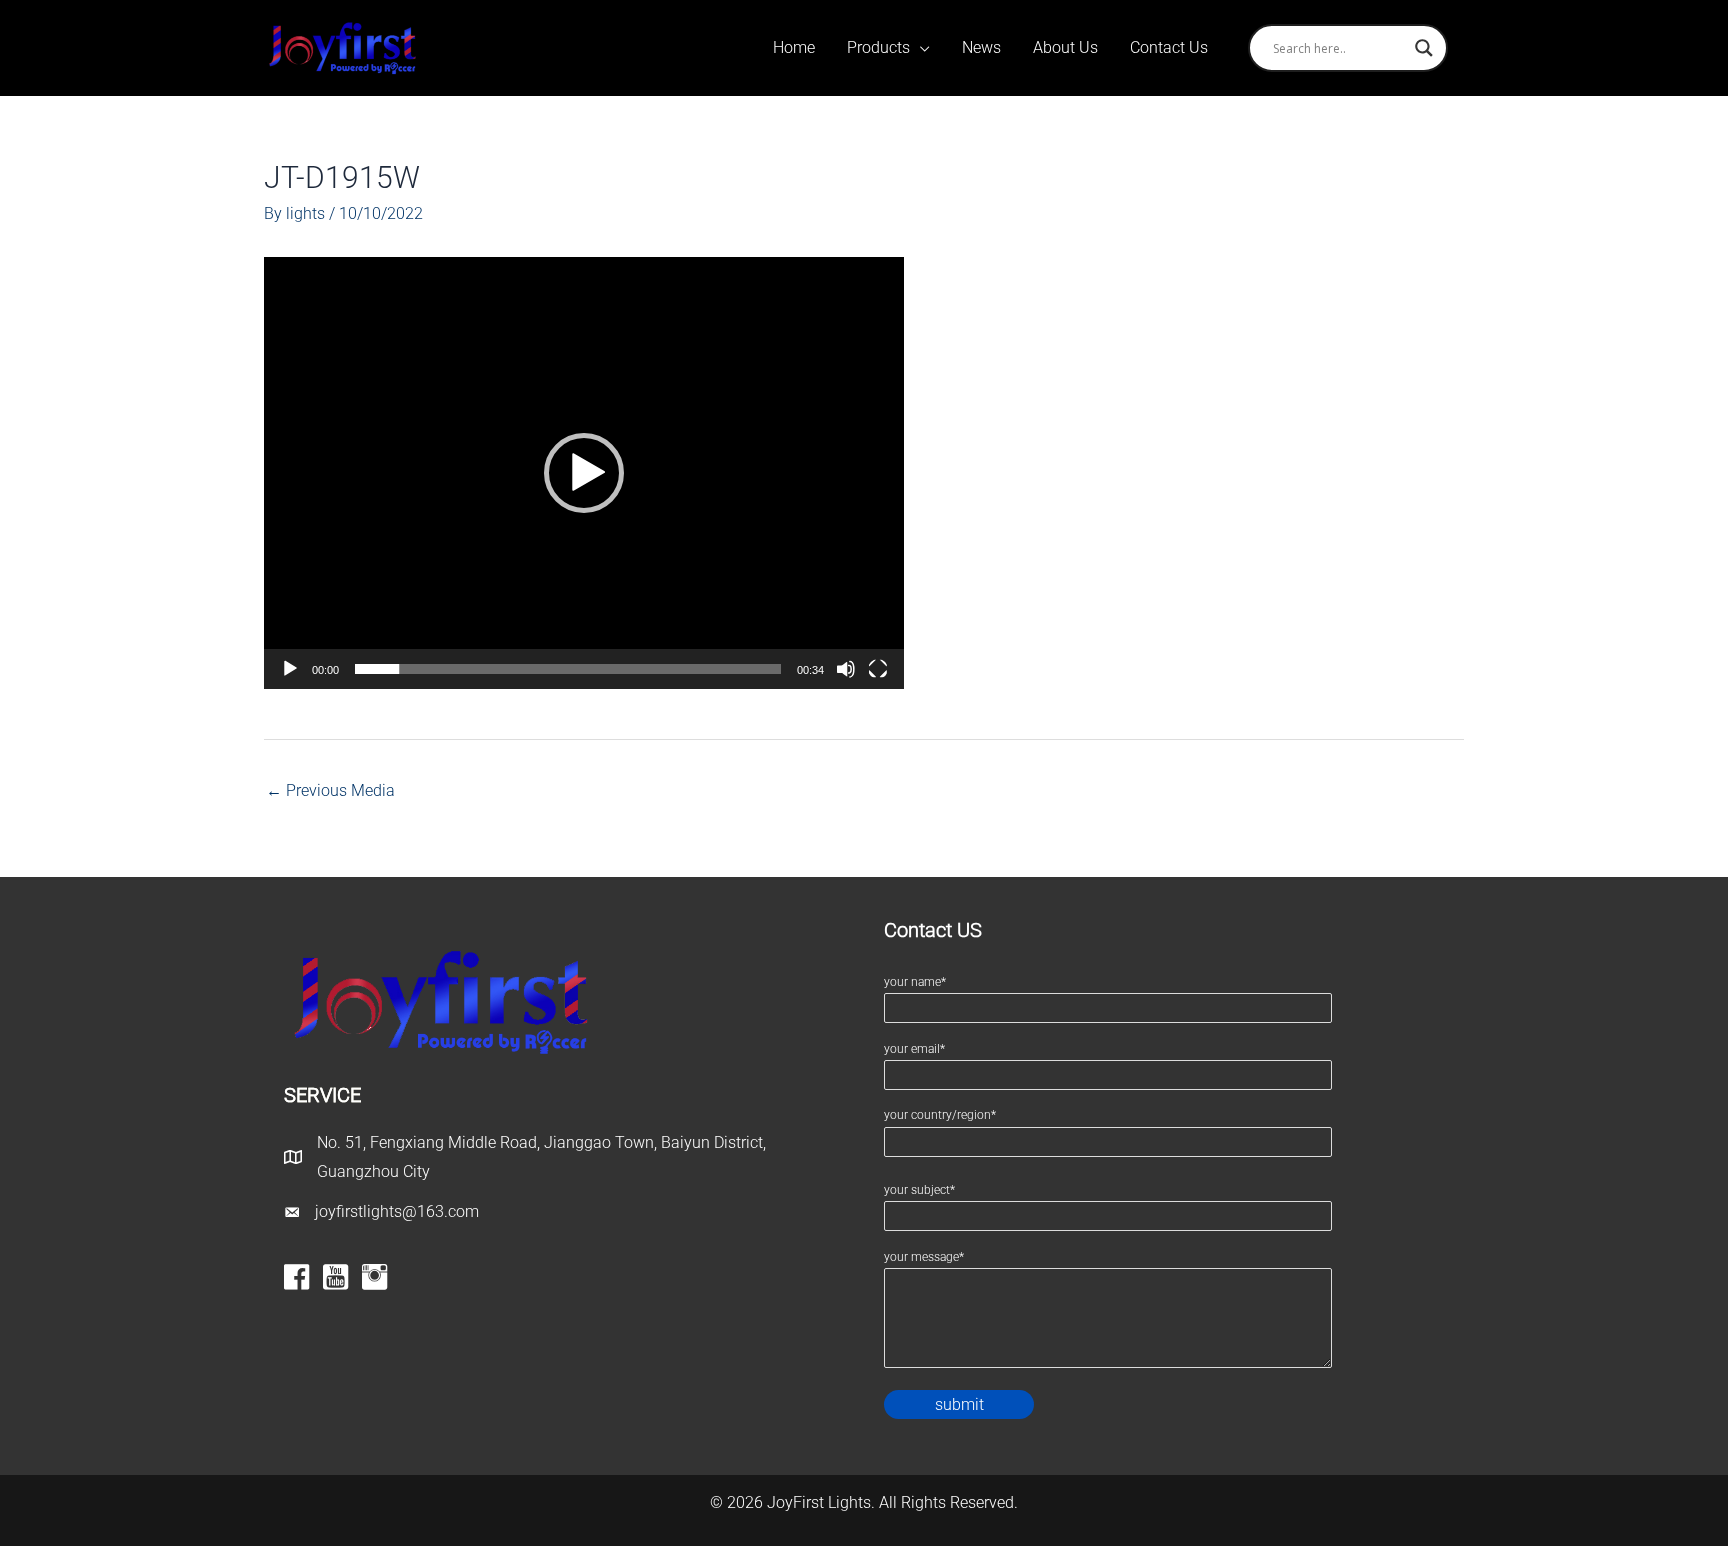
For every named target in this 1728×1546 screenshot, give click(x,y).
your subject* (919, 1190)
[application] (584, 473)
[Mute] (846, 669)
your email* (914, 1049)
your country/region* (940, 1115)
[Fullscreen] (878, 669)
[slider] (568, 669)
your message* (924, 1257)
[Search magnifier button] (1424, 48)
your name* (915, 982)
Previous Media (330, 790)
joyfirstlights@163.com (397, 1211)
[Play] (290, 669)
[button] (584, 473)
